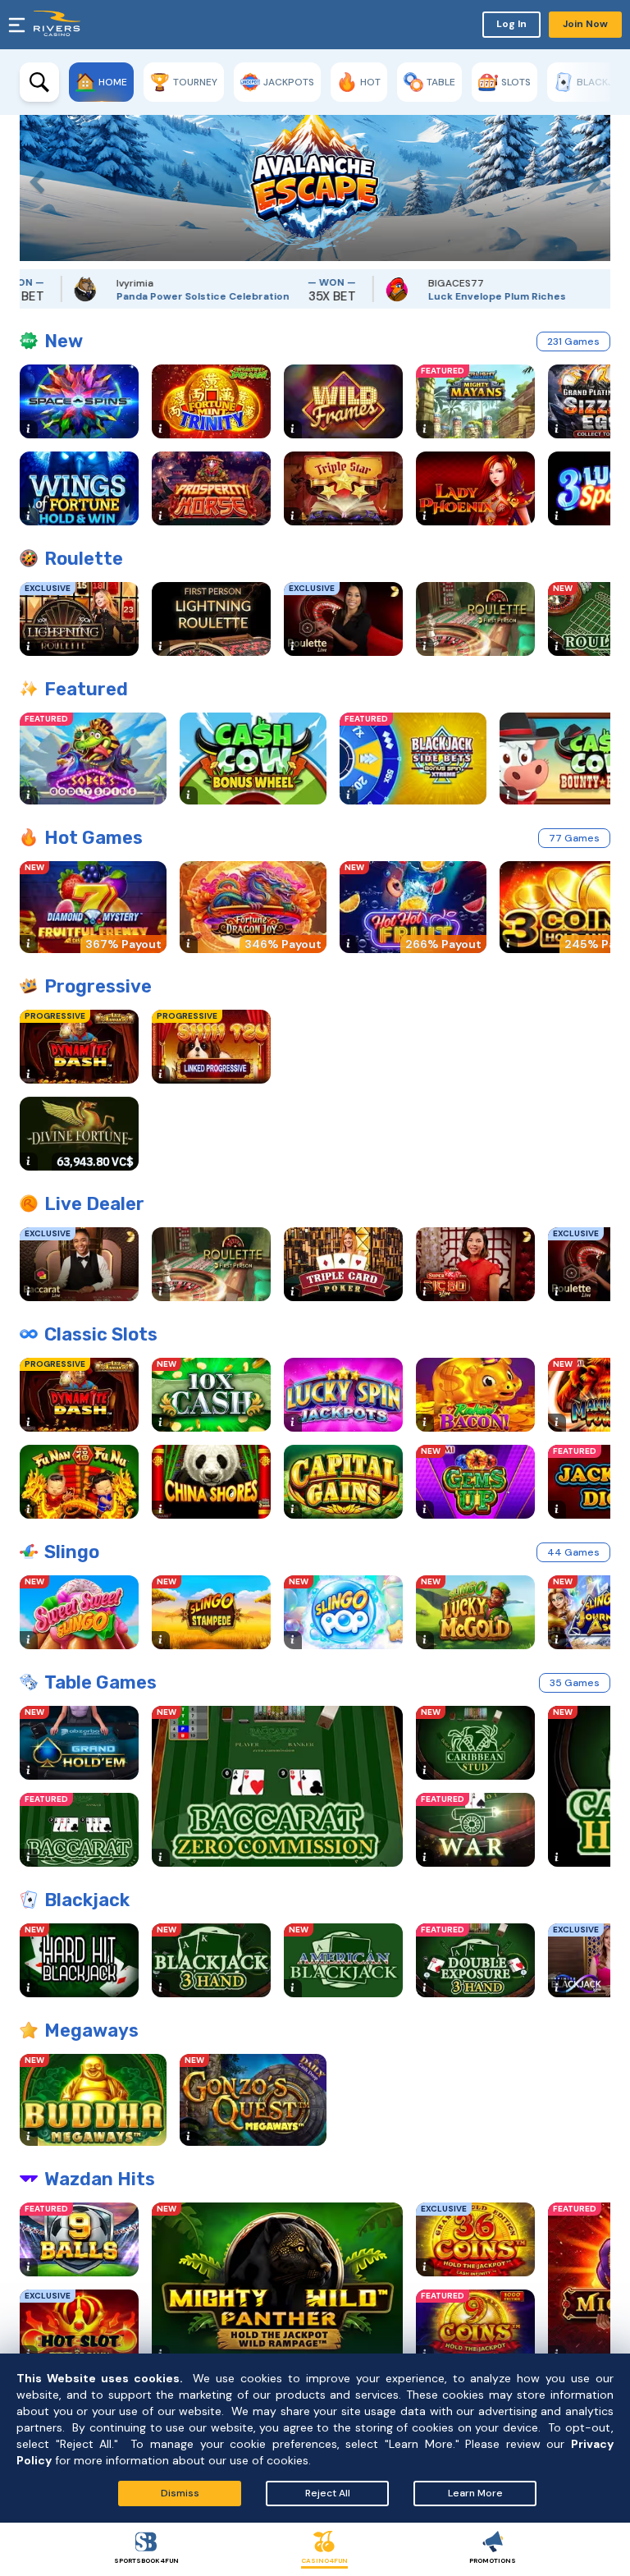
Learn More (475, 2493)
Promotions (493, 2560)
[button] (32, 178)
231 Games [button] (573, 341)
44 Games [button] (573, 1552)
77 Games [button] (574, 838)
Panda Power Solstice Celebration (162, 296)
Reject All (328, 2493)
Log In (511, 24)
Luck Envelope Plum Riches (456, 296)
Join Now (585, 24)
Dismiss (180, 2493)
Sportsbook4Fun (146, 2560)
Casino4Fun (324, 2560)
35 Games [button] (575, 1683)
